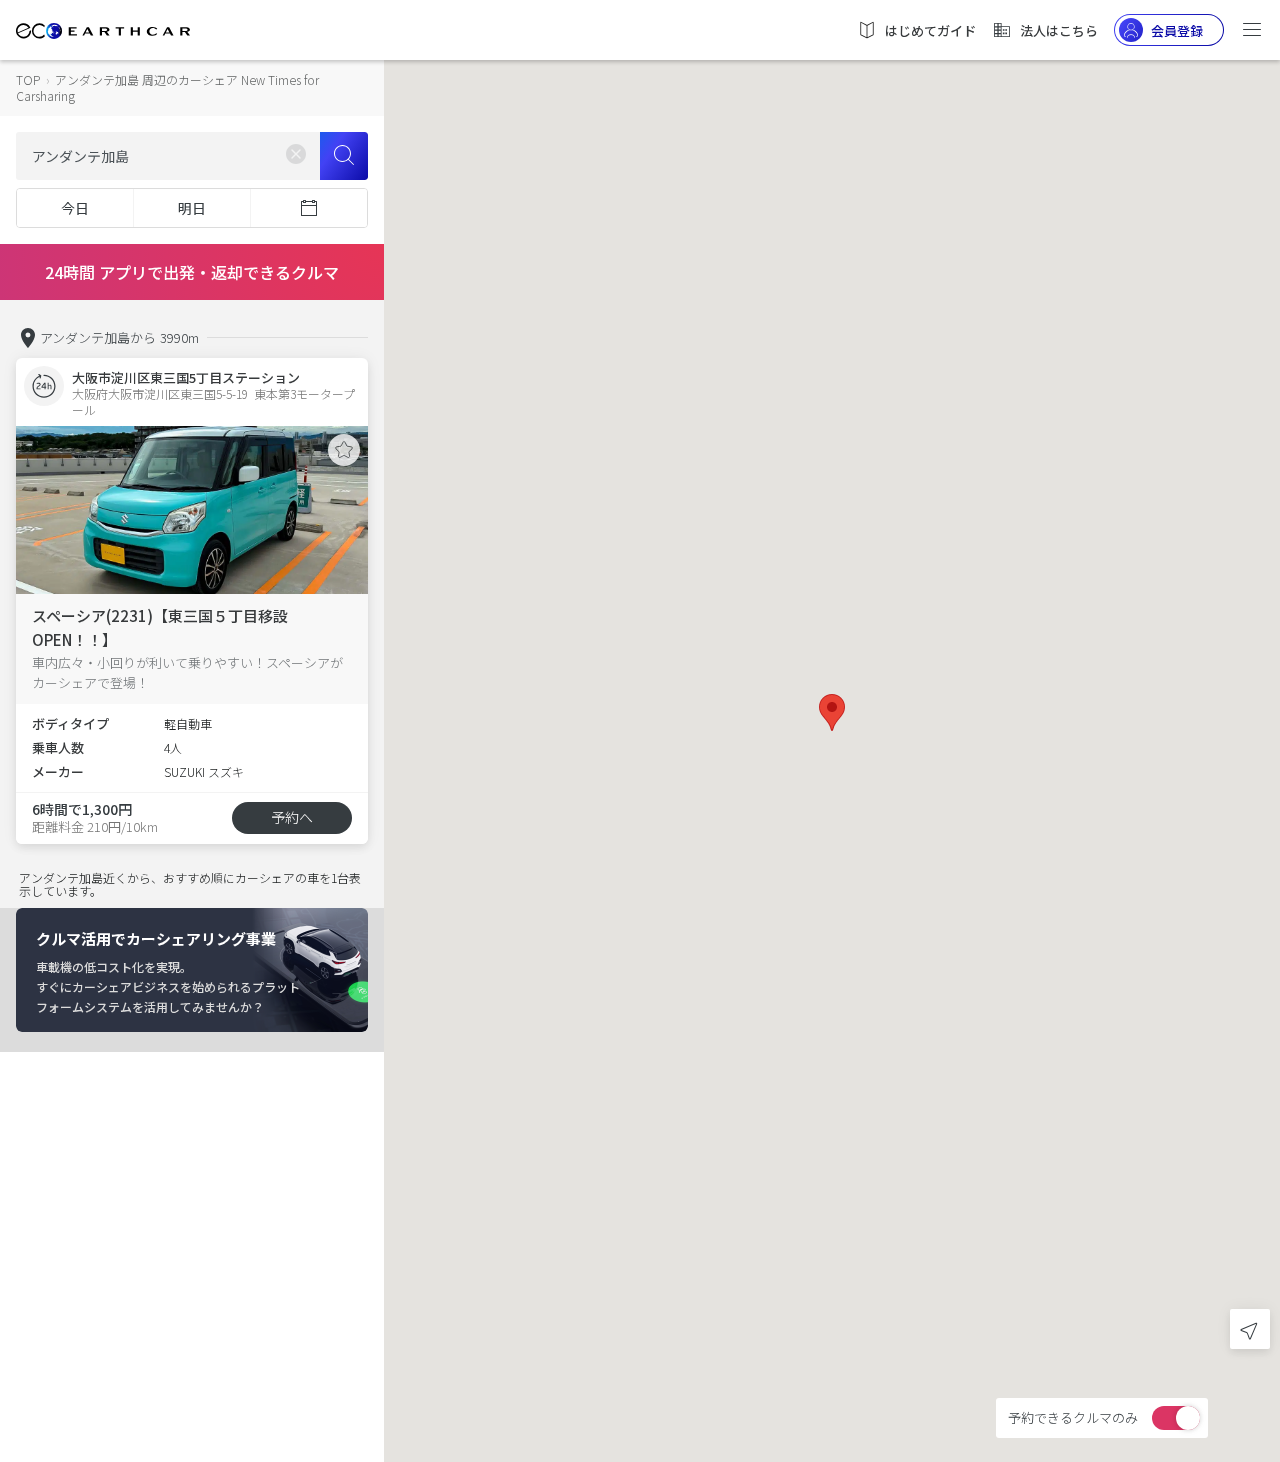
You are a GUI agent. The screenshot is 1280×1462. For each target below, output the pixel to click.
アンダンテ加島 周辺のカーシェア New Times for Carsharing (167, 87)
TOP (28, 79)
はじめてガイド (930, 30)
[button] (832, 712)
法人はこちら (1059, 30)
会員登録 (1177, 30)
